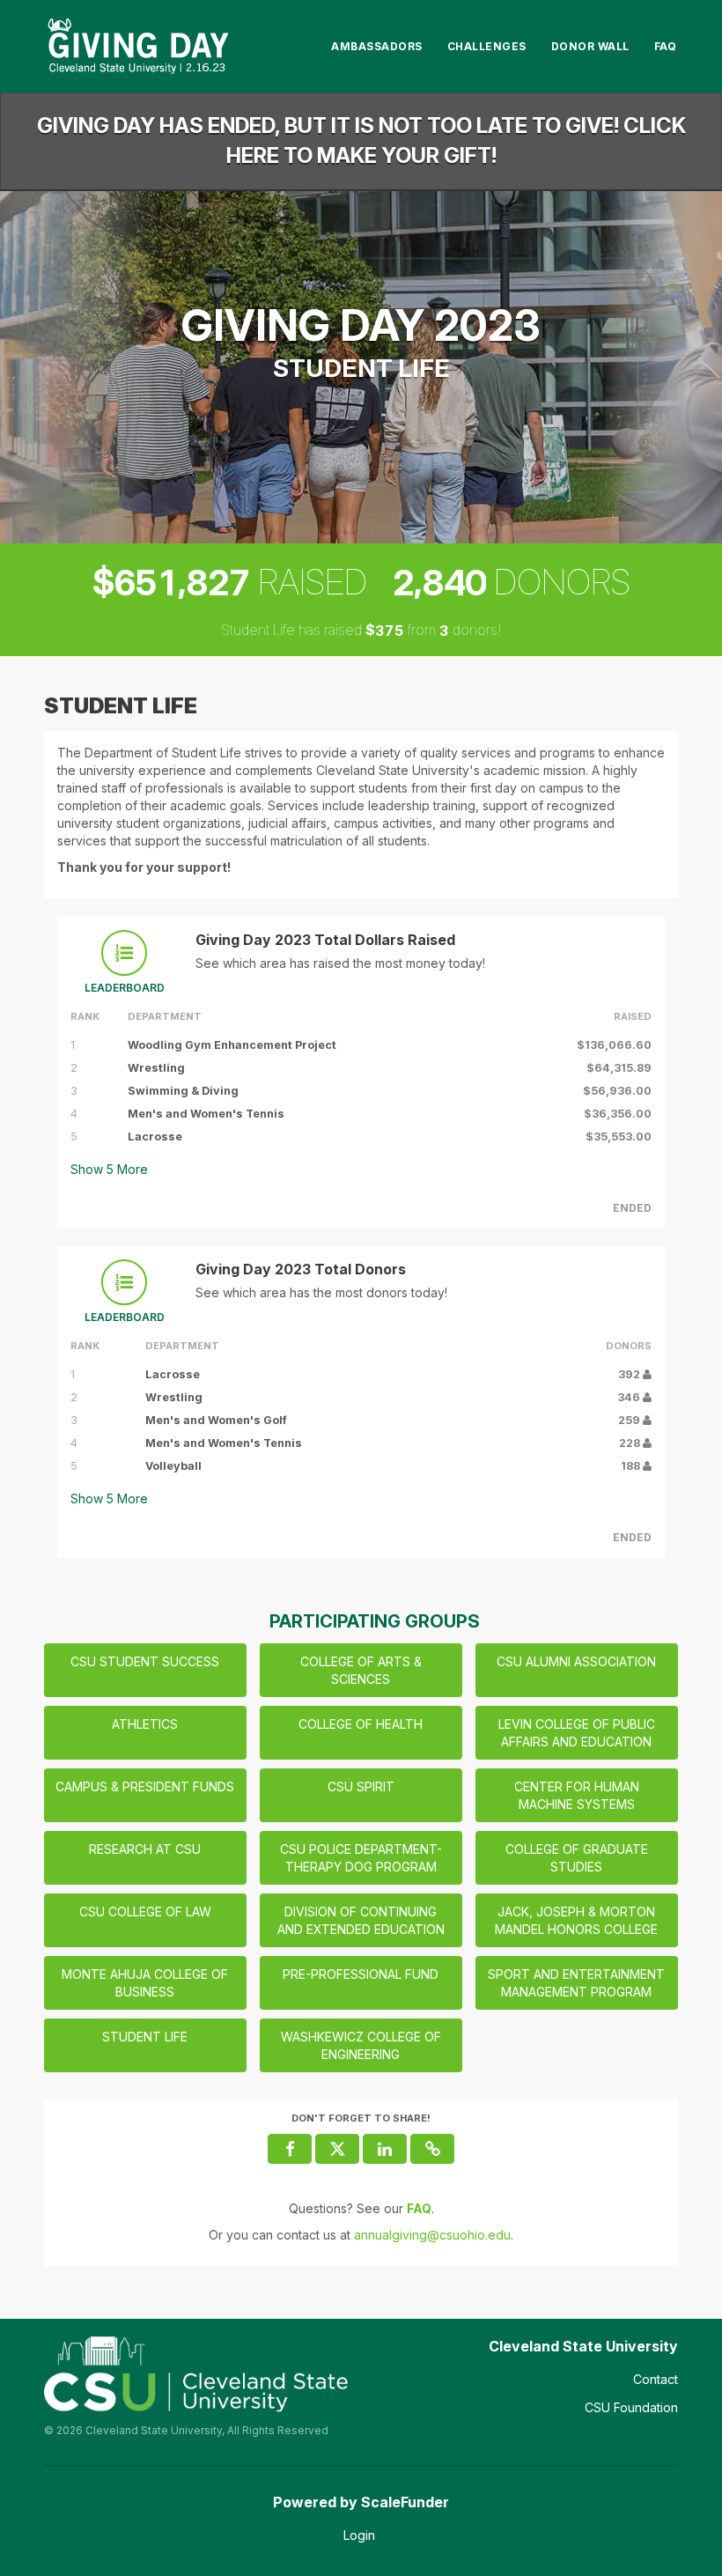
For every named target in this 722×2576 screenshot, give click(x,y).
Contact (656, 2379)
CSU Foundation (631, 2407)
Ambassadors (377, 46)
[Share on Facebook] (290, 2149)
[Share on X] (337, 2149)
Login (359, 2535)
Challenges (487, 46)
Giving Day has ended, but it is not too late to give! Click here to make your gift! (361, 140)
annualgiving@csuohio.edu (432, 2235)
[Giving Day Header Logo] (138, 46)
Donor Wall (590, 46)
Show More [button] (109, 1169)
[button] (432, 2149)
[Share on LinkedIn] (385, 2149)
